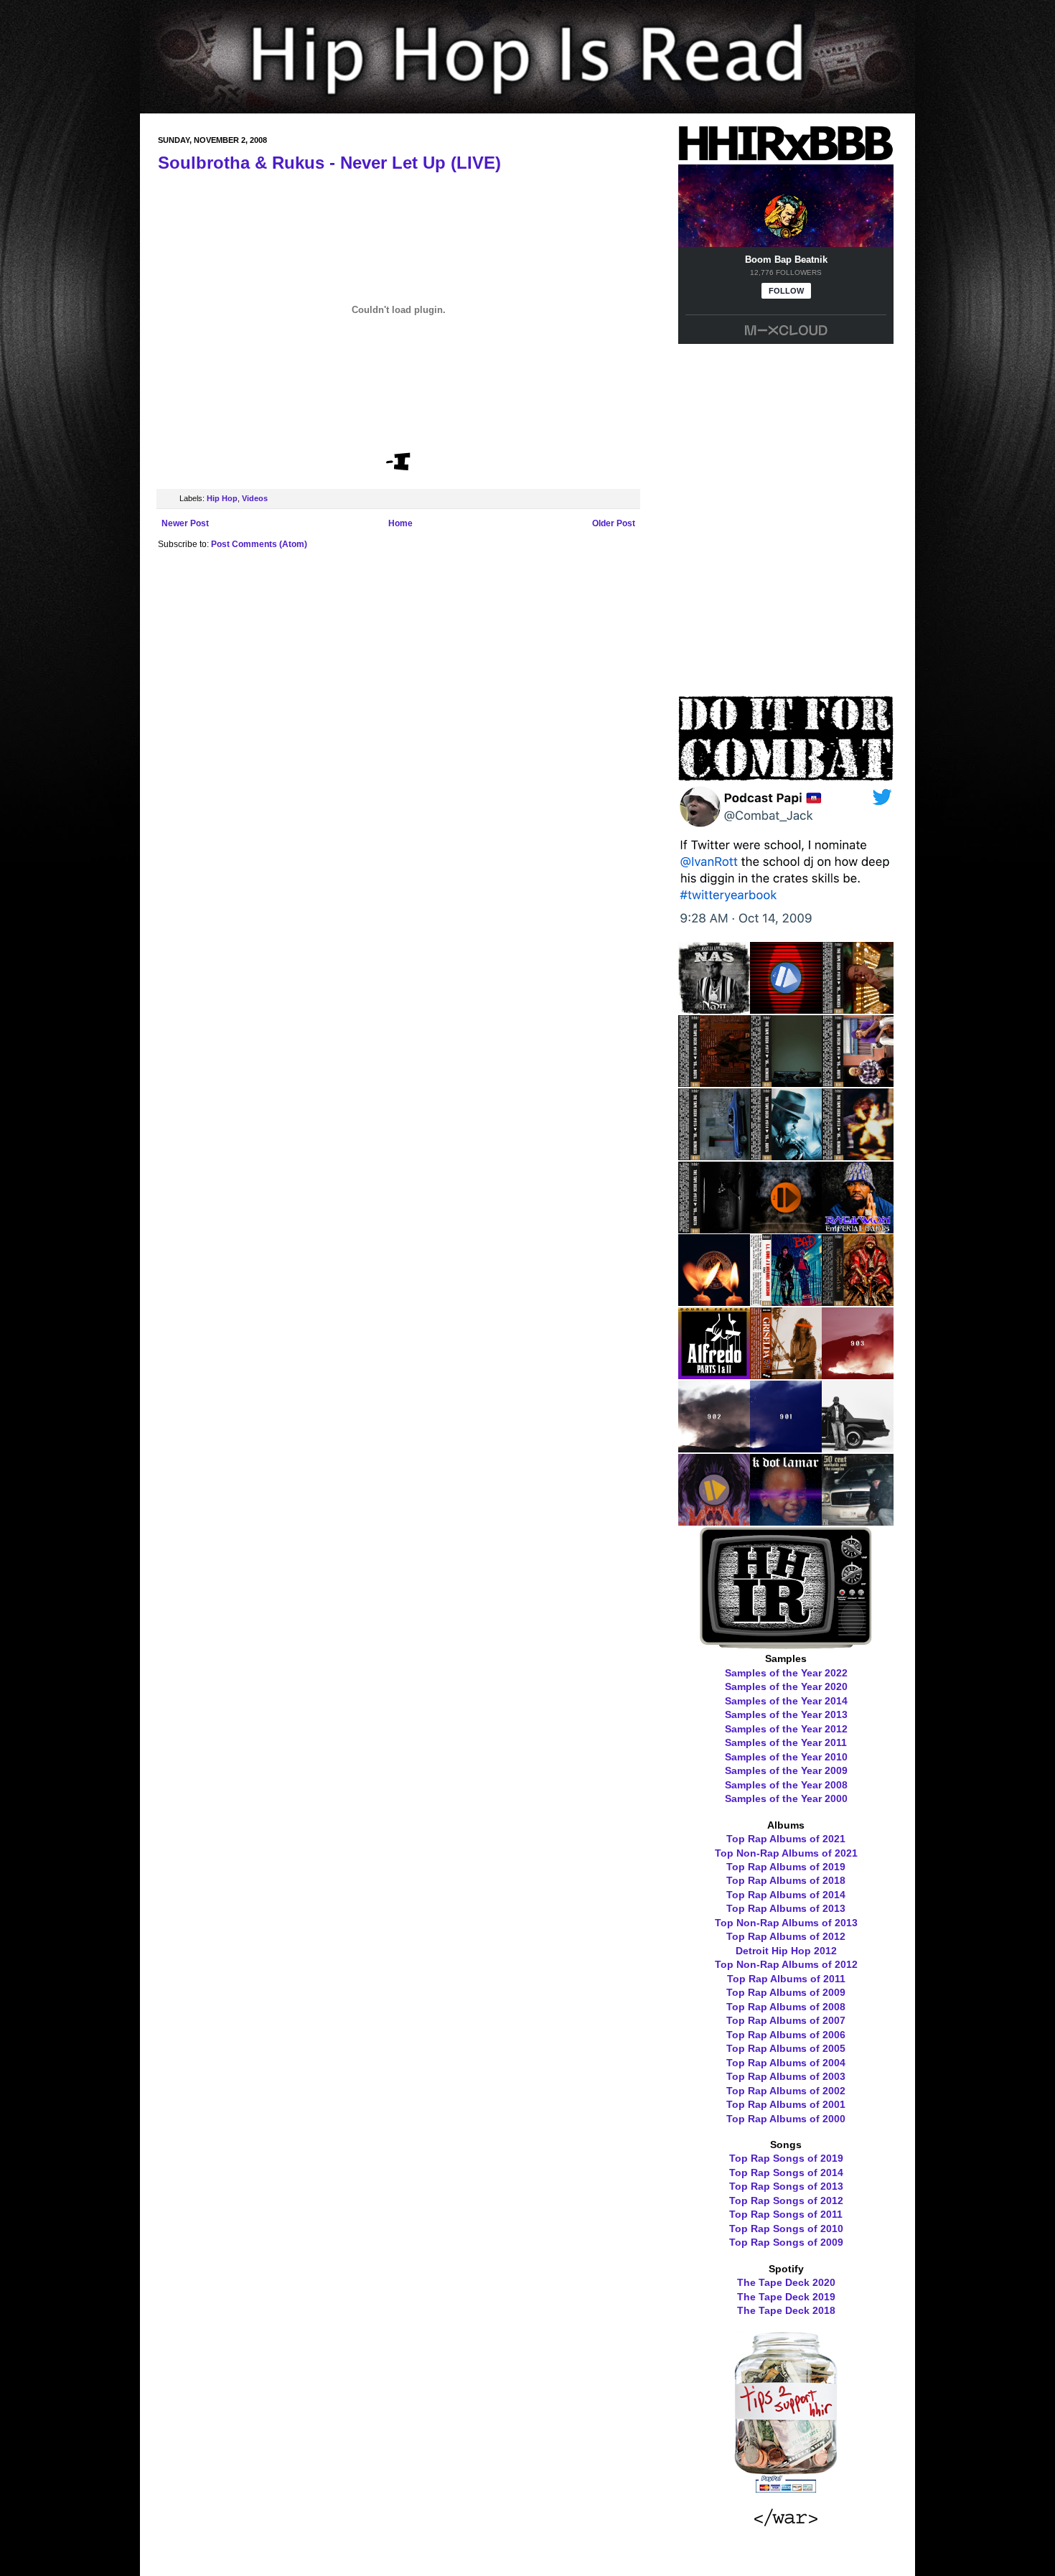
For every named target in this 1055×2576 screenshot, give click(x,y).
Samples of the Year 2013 (786, 1714)
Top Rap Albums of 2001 (786, 2104)
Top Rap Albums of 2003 (786, 2076)
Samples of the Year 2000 (786, 1798)
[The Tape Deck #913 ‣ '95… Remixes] (858, 1155)
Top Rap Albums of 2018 (786, 1880)
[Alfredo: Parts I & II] (714, 1374)
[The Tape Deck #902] (714, 1447)
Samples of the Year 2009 (786, 1770)
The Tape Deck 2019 (786, 2297)
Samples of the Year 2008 (786, 1785)
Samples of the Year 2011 (786, 1742)
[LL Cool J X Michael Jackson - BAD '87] (786, 1301)
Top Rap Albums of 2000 (786, 2119)
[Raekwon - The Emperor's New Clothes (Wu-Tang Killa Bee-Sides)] (858, 1301)
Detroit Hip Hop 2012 (786, 1951)
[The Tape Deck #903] (858, 1374)
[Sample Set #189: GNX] (858, 1447)
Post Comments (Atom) (259, 544)
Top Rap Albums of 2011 (786, 1979)
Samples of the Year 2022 (786, 1673)
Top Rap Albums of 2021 (786, 1839)
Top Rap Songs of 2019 (786, 2158)
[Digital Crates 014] (786, 1228)
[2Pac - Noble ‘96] (714, 1301)
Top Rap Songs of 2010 (786, 2229)
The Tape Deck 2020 (786, 2282)
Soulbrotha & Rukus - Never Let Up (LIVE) (329, 163)
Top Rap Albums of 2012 (786, 1936)
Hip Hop (222, 498)
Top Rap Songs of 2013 (786, 2186)
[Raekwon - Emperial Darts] (858, 1228)
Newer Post (185, 523)
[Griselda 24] (786, 1374)
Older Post (614, 523)
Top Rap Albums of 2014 (786, 1895)
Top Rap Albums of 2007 (786, 2020)
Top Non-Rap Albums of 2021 (786, 1853)
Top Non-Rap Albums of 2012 (786, 1964)
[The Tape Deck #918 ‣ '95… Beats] (714, 1082)
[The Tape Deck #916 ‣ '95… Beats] (858, 1082)
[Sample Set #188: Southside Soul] (858, 1521)
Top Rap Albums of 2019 (786, 1867)
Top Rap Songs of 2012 (786, 2201)
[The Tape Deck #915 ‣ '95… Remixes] (714, 1155)
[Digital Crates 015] (786, 1009)
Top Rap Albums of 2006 (786, 2035)
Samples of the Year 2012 (786, 1729)
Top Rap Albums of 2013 (786, 1908)
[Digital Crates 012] (714, 1521)
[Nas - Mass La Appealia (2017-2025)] (714, 1009)
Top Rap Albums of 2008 (786, 2007)
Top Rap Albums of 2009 (786, 1992)
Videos (255, 498)
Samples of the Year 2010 (786, 1757)
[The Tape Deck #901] (786, 1447)
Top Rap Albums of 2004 (786, 2063)
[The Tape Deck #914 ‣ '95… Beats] (786, 1155)
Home (400, 523)
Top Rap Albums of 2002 (786, 2091)
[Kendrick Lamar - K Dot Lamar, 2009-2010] (786, 1521)
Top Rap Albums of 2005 (786, 2048)
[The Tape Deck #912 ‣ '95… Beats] (714, 1228)
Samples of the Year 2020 (786, 1686)
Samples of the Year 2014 (786, 1701)
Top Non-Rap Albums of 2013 (786, 1923)
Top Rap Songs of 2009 (786, 2242)
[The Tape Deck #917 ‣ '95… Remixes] (786, 1082)
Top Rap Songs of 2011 (786, 2214)
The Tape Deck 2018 (786, 2310)
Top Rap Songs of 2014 (786, 2173)
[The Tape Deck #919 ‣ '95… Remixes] (858, 1009)
